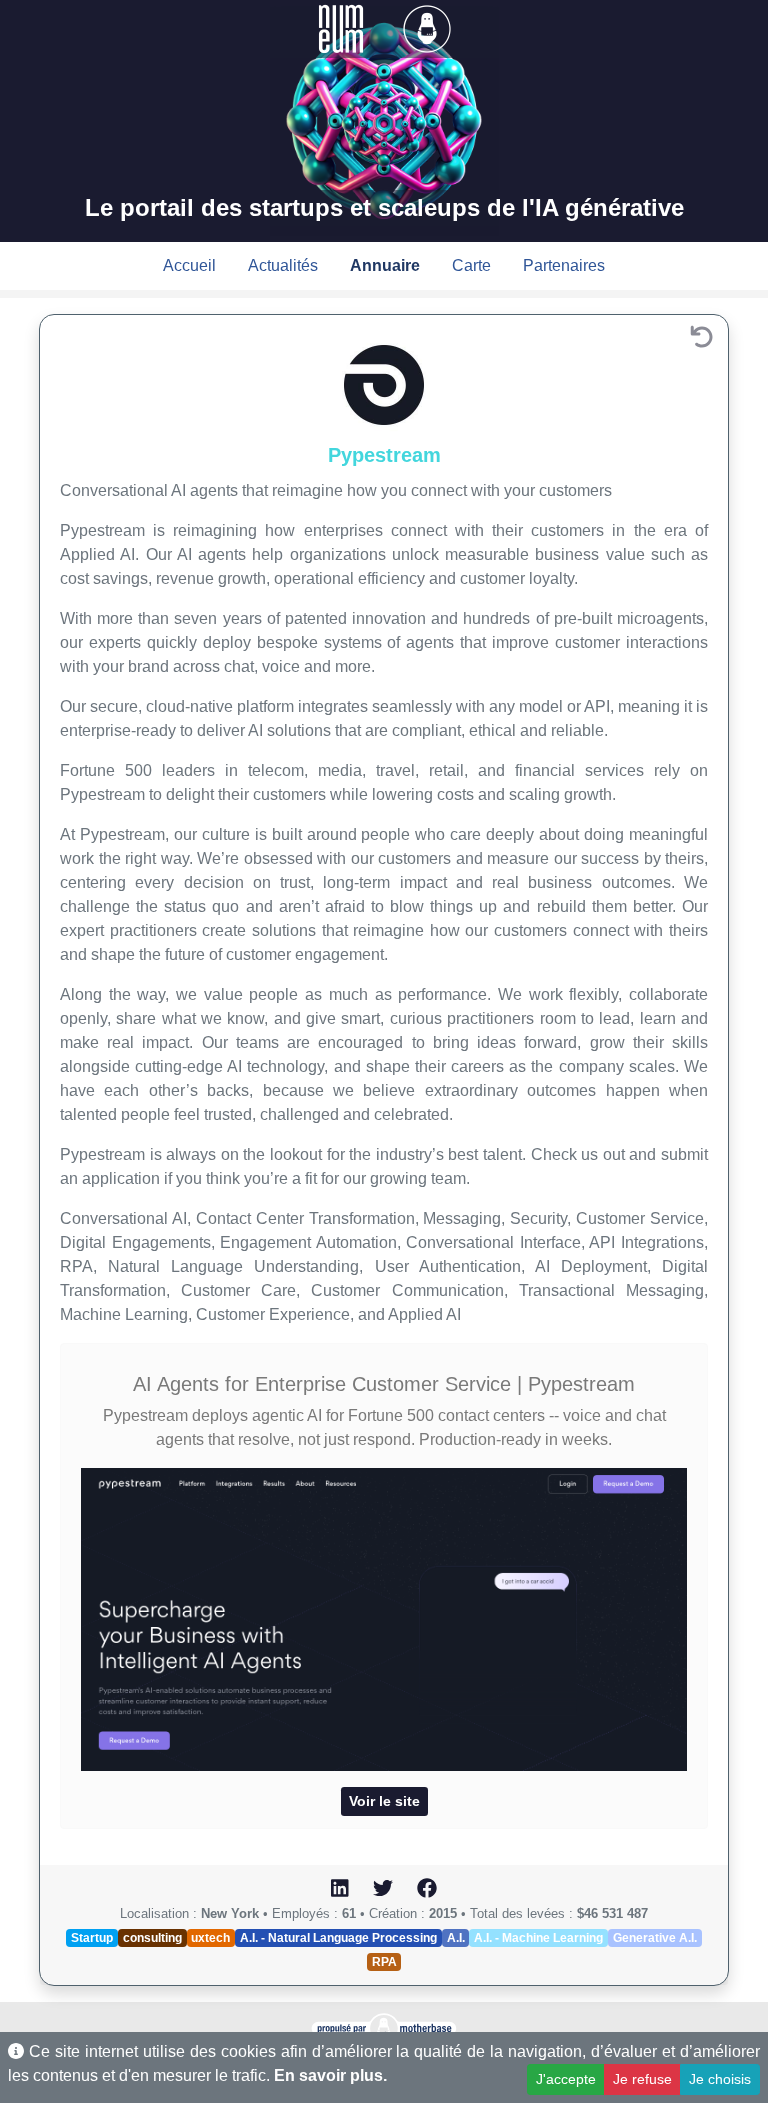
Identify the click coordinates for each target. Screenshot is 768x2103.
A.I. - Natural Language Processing (338, 1938)
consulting (152, 1938)
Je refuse (642, 2079)
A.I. (456, 1938)
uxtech (210, 1938)
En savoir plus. (330, 2075)
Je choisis (720, 2079)
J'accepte (566, 2079)
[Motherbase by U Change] (427, 27)
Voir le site (384, 1801)
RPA (384, 1962)
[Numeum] (343, 27)
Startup (92, 1938)
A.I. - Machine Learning (538, 1938)
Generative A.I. (655, 1938)
